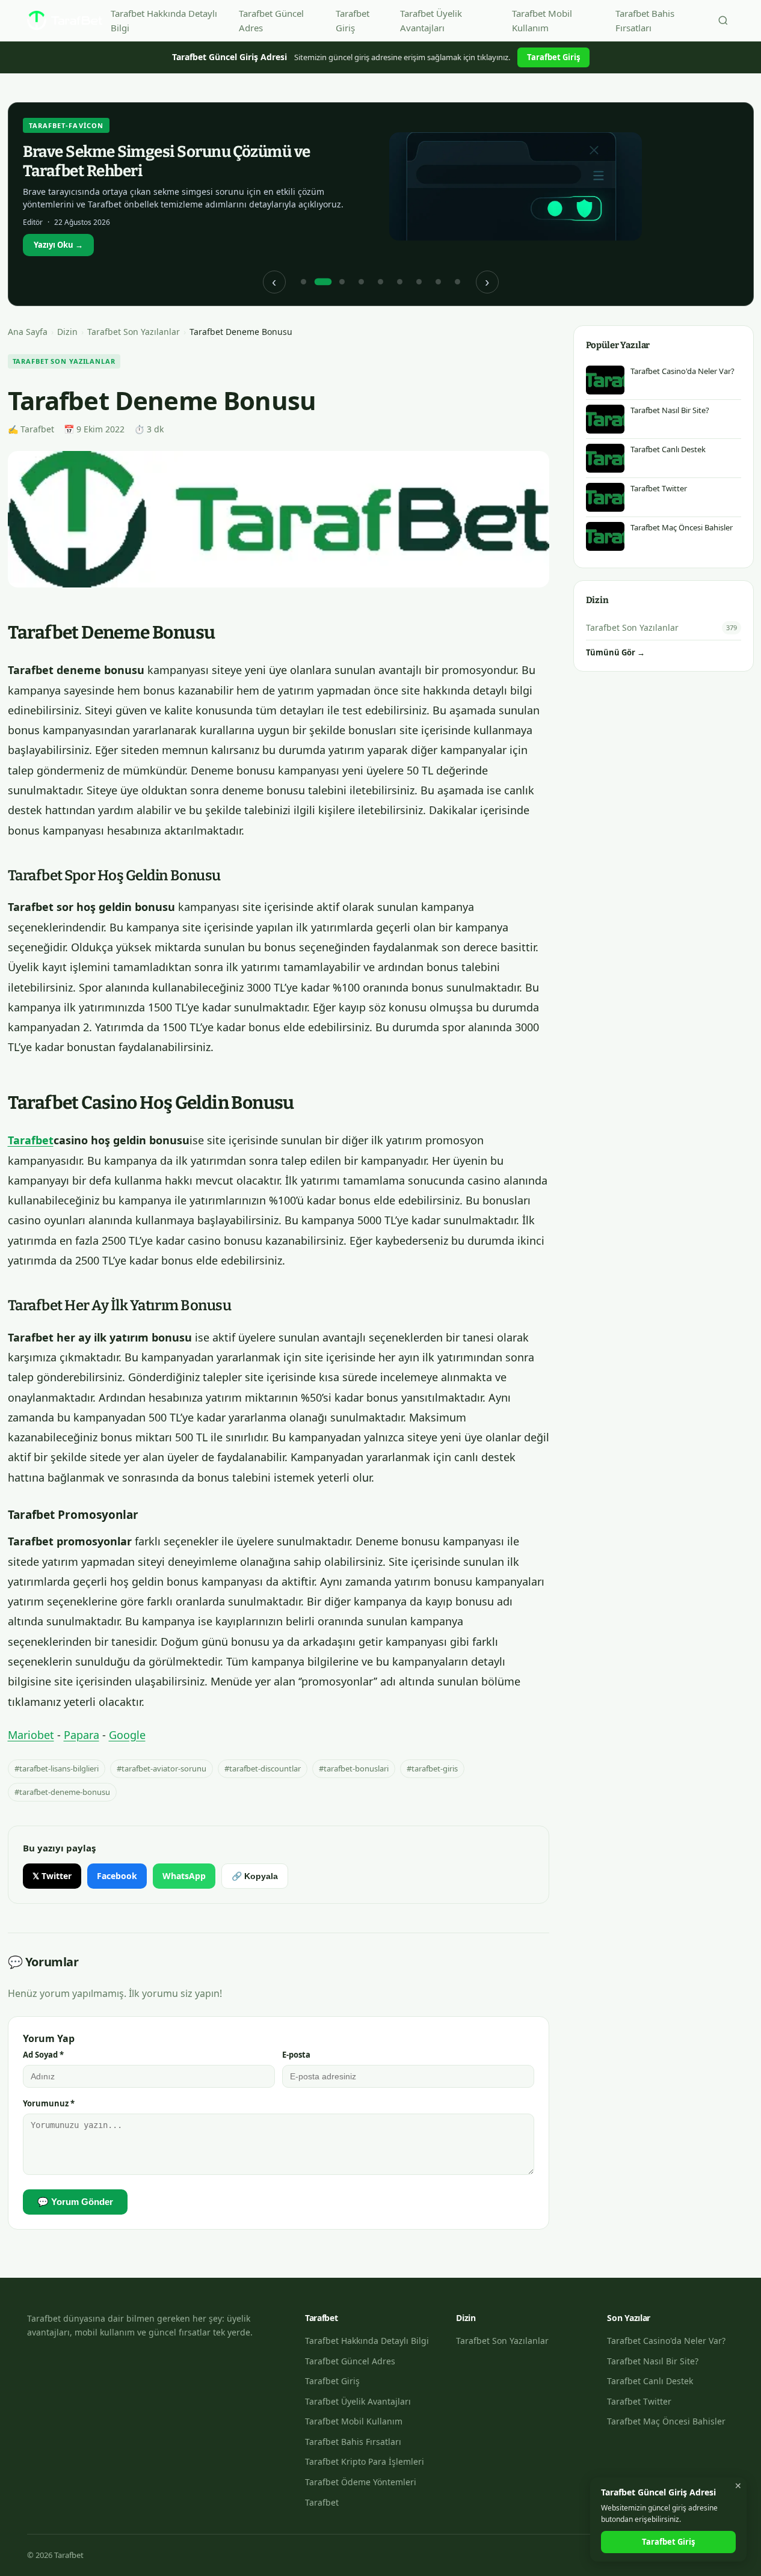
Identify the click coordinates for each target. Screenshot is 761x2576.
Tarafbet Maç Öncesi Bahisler (666, 2421)
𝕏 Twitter (52, 1876)
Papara (82, 1735)
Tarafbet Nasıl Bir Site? (653, 2361)
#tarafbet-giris (432, 1768)
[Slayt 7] (419, 282)
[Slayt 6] (400, 282)
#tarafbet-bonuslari (354, 1768)
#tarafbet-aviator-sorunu (162, 1768)
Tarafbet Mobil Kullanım (542, 20)
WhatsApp (184, 1876)
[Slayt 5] (381, 282)
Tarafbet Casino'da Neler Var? (666, 2341)
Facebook (117, 1876)
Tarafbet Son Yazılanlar (134, 332)
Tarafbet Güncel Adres (271, 20)
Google (127, 1735)
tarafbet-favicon (66, 125)
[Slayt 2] (323, 282)
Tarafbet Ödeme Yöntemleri (361, 2482)
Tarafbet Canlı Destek (650, 2381)
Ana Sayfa (28, 332)
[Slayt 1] (304, 282)
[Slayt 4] (362, 282)
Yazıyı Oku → (58, 245)
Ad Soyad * (43, 2055)
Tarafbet (31, 1140)
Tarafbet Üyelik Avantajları (431, 20)
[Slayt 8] (439, 282)
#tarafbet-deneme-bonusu (62, 1792)
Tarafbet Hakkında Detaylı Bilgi (164, 20)
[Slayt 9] (458, 282)
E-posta (296, 2055)
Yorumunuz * (49, 2103)
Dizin (67, 332)
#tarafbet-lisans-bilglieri (57, 1768)
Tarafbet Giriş (353, 20)
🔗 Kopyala (255, 1876)
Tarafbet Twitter (639, 2401)
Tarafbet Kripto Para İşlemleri (365, 2461)
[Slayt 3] (342, 282)
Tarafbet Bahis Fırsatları (645, 20)
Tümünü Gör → (615, 652)
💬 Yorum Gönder (75, 2202)
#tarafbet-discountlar (263, 1768)
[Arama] (723, 20)
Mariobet (31, 1735)
